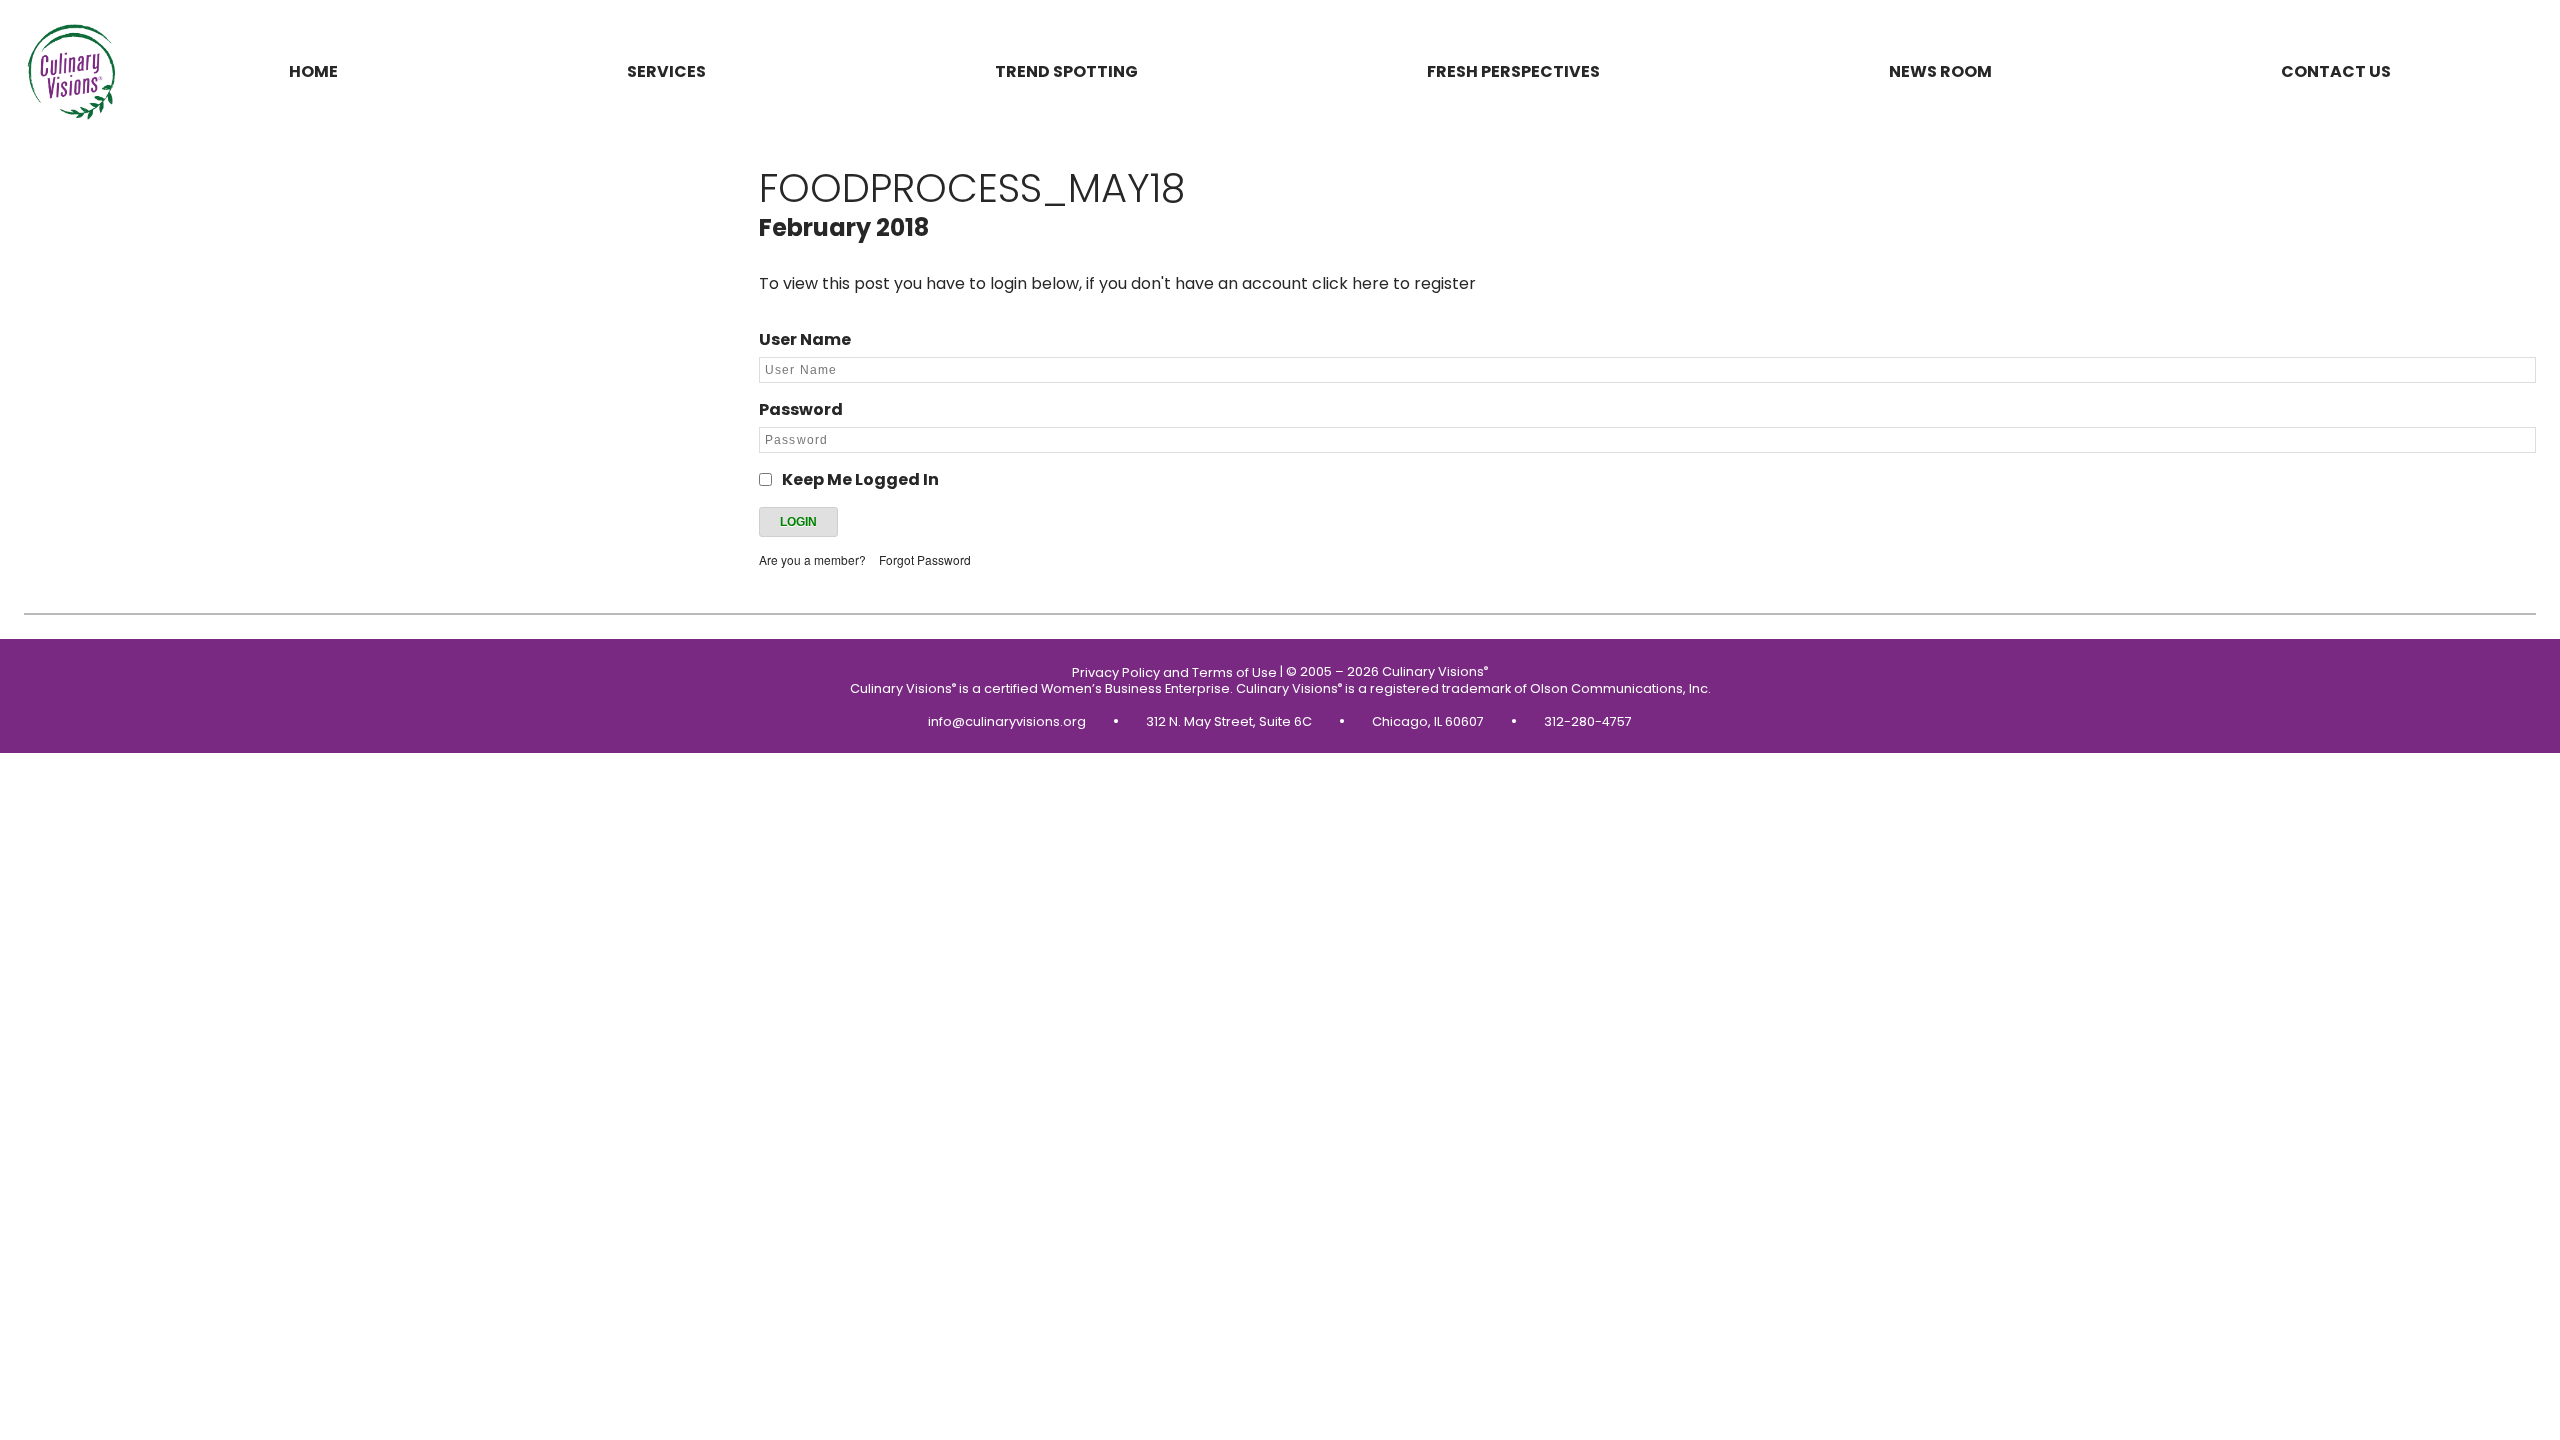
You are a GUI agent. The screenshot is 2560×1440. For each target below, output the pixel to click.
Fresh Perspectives (1513, 71)
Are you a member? (812, 559)
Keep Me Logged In (860, 479)
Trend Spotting (1066, 71)
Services (666, 71)
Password (801, 409)
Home (313, 71)
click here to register (1394, 283)
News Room (1940, 71)
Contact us (2336, 71)
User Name (805, 339)
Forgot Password (925, 559)
